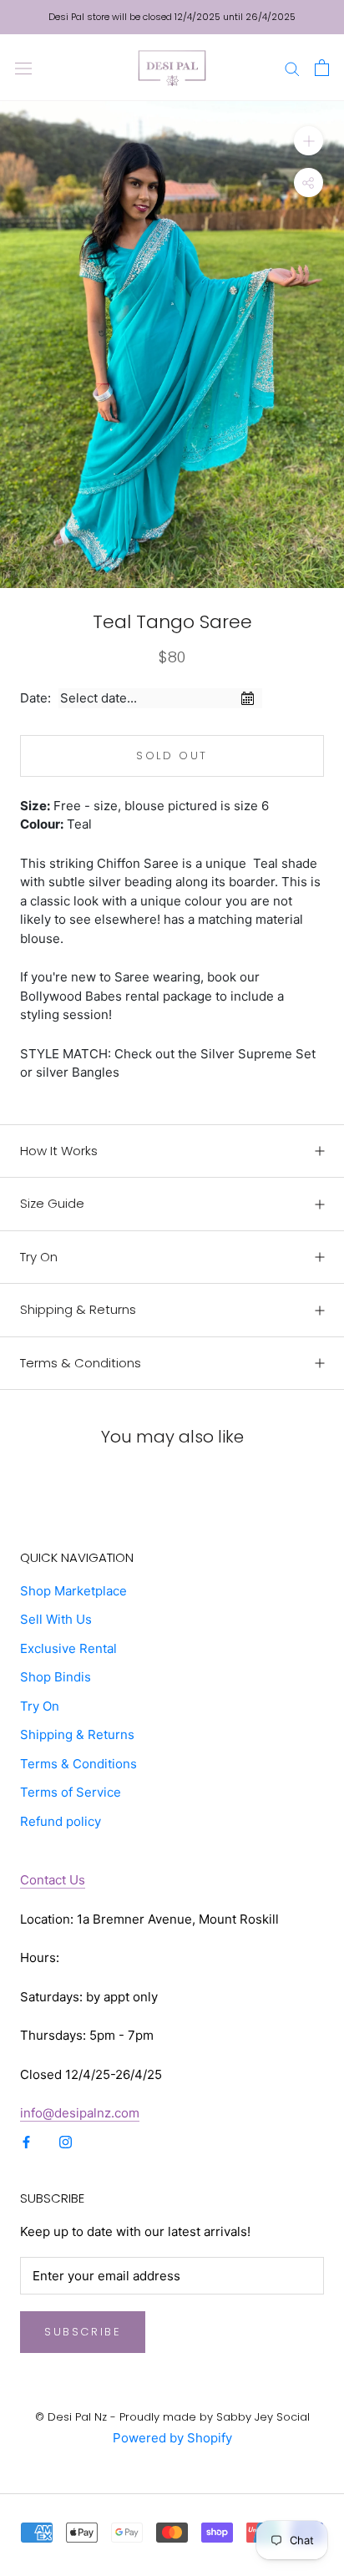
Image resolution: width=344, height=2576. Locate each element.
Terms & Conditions (81, 1363)
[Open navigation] (23, 68)
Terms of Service (71, 1792)
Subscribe (83, 2332)
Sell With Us (56, 1619)
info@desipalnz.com (80, 2113)
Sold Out (172, 756)
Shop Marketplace (73, 1591)
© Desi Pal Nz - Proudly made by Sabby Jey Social (172, 2417)
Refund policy (61, 1821)
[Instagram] (66, 2142)
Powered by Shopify (172, 2438)
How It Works (59, 1151)
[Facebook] (26, 2142)
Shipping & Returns (78, 1309)
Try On (39, 1257)
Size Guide (52, 1203)
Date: (35, 698)
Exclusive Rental (68, 1648)
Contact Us (53, 1880)
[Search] (292, 67)
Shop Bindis (56, 1677)
